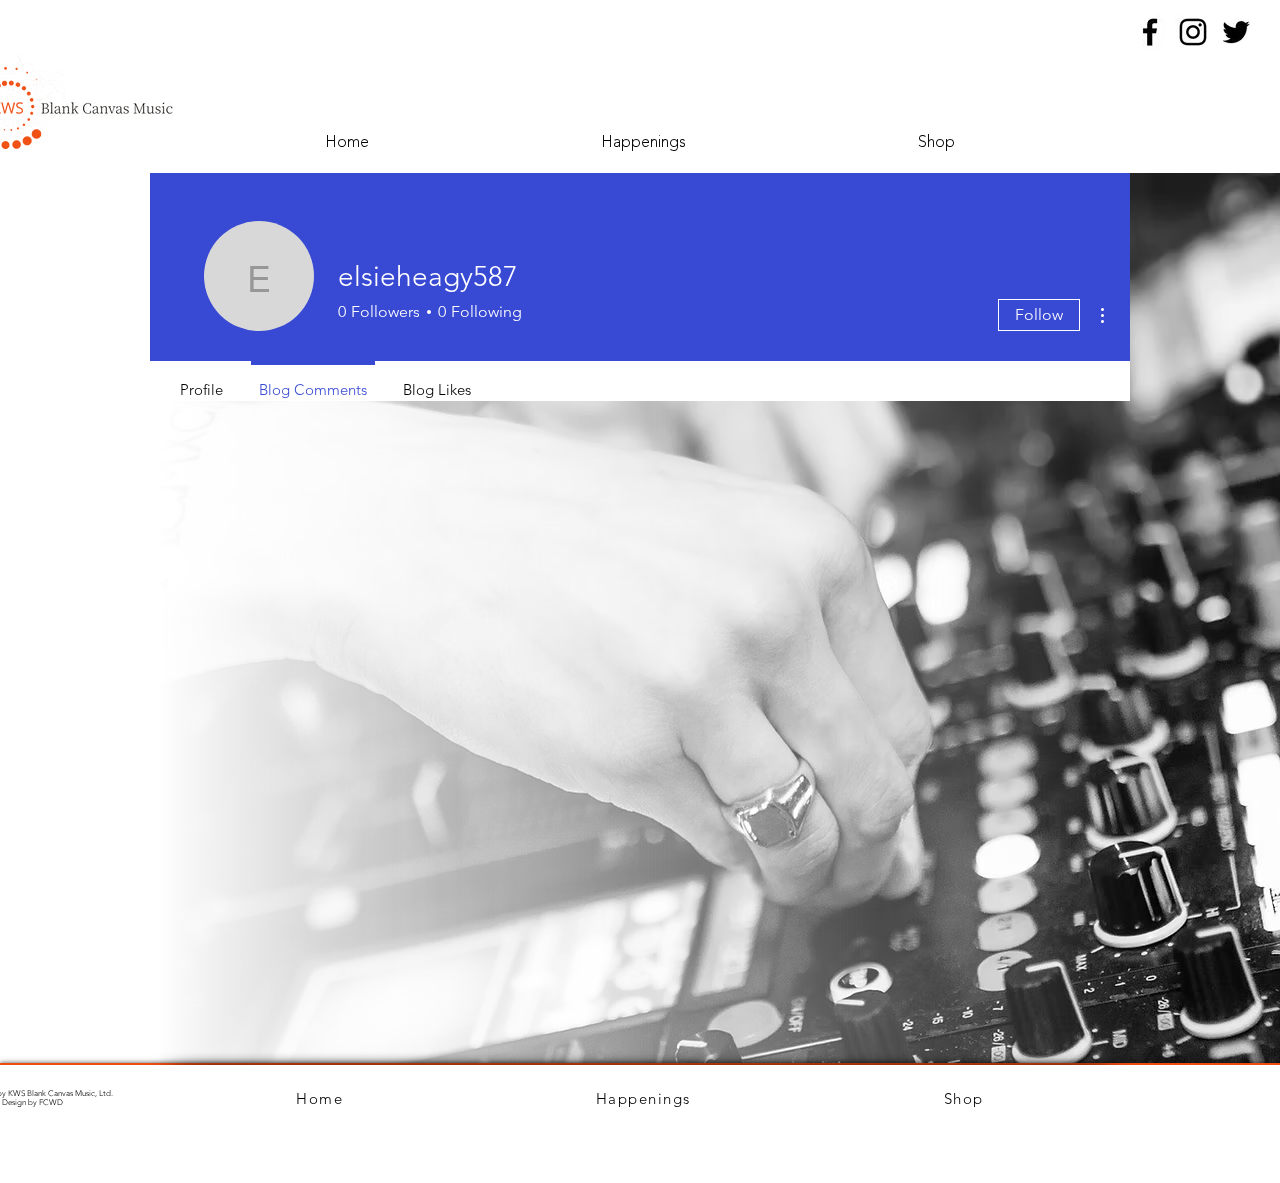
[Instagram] (1193, 32)
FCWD (51, 1102)
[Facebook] (1150, 32)
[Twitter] (1236, 32)
